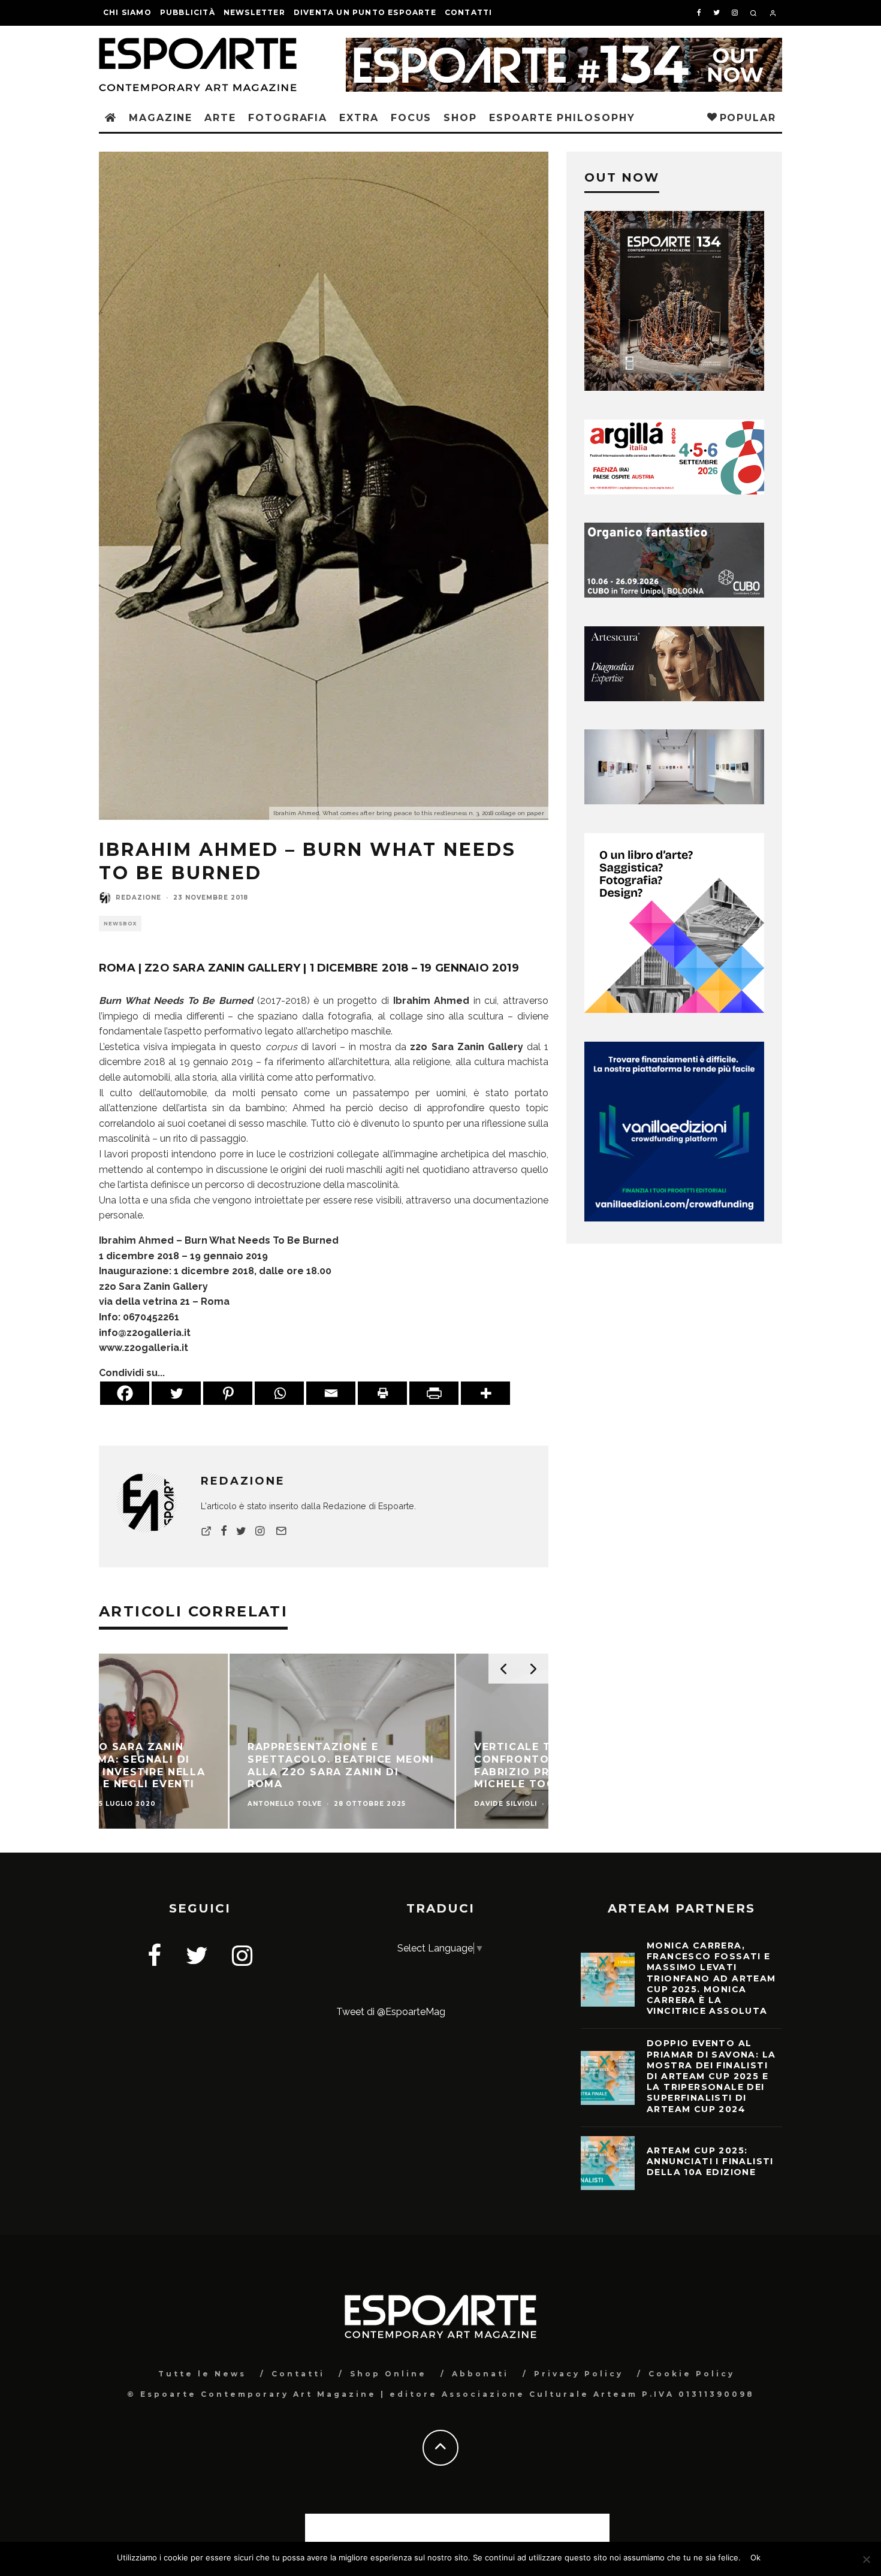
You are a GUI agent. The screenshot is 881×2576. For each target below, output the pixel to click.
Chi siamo (127, 12)
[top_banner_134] (564, 45)
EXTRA (359, 118)
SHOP (460, 118)
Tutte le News (202, 2374)
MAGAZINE (161, 118)
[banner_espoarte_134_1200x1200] (674, 387)
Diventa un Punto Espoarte (365, 12)
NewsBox (120, 924)
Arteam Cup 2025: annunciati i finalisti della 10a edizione (710, 2161)
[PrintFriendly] (434, 1393)
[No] (866, 2559)
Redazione (138, 898)
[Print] (382, 1393)
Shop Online (388, 2374)
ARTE (220, 118)
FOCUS (411, 118)
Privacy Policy (579, 2374)
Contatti (469, 12)
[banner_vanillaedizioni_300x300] (674, 1010)
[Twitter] (176, 1393)
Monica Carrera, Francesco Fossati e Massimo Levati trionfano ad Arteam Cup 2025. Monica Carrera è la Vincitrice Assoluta (711, 1978)
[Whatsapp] (279, 1393)
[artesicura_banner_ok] (674, 698)
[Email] (331, 1393)
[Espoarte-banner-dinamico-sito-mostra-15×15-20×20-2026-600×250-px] (674, 801)
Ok (755, 2557)
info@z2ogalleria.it (145, 1333)
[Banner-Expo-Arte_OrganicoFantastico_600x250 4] (674, 594)
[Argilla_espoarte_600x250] (674, 491)
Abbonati (480, 2374)
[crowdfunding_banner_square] (674, 1218)
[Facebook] (125, 1393)
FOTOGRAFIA (288, 118)
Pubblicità (188, 12)
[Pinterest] (228, 1393)
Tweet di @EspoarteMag (391, 2012)
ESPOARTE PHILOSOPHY (562, 118)
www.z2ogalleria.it (144, 1348)
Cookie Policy (692, 2374)
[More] (485, 1393)
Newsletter (254, 12)
